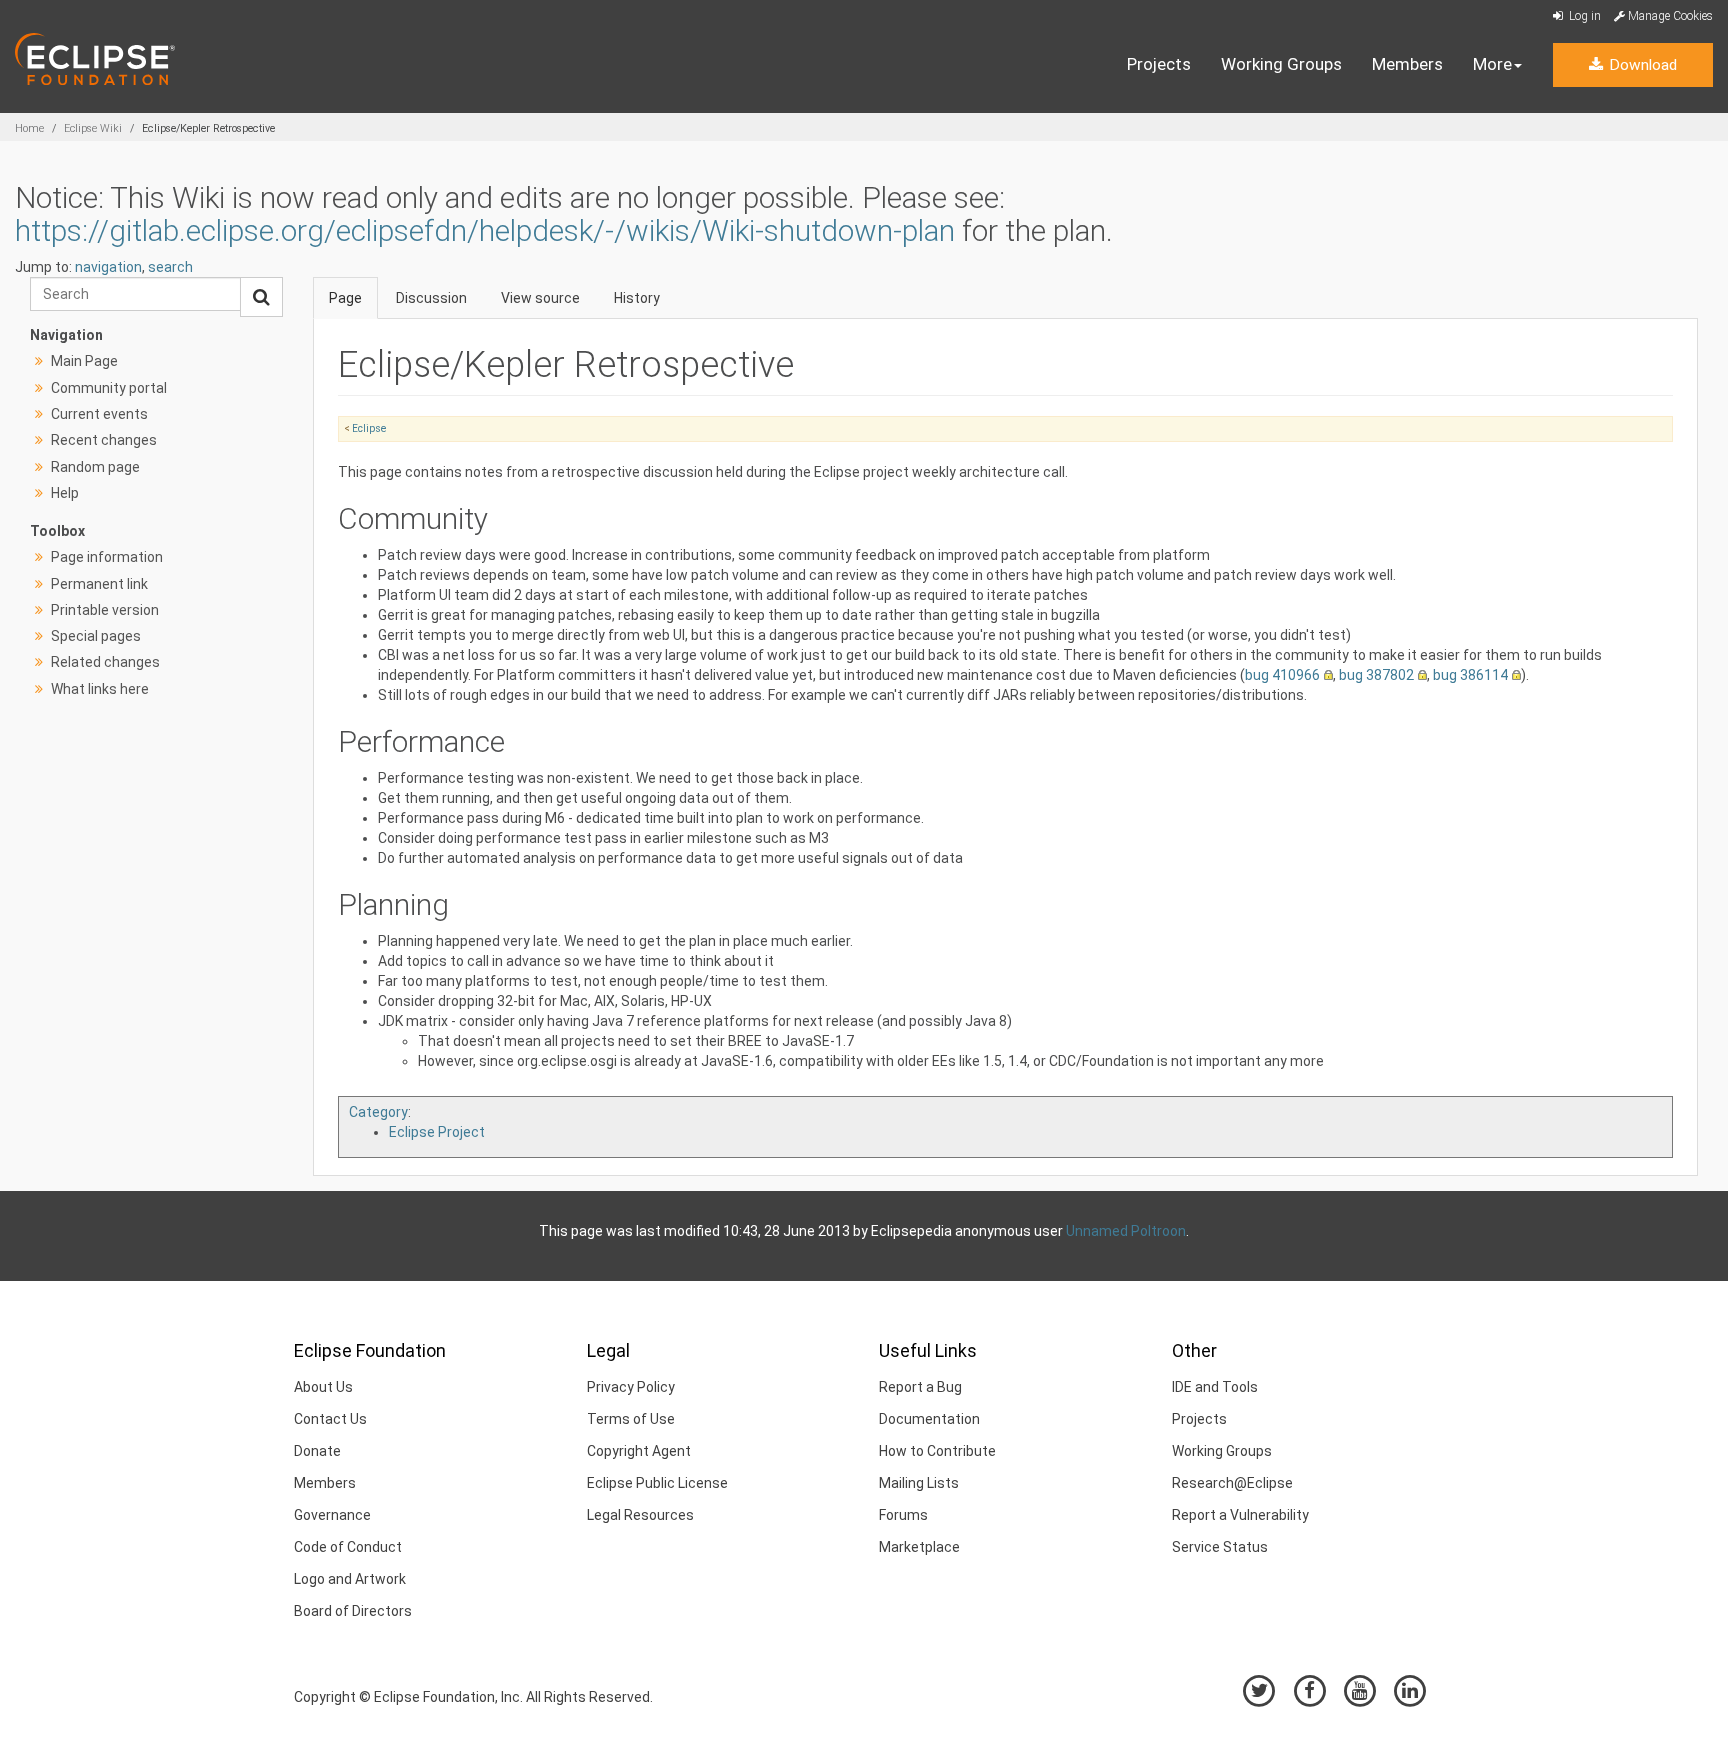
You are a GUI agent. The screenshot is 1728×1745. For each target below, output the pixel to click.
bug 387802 (1376, 675)
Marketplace (919, 1547)
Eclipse (369, 428)
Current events (99, 414)
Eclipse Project (437, 1132)
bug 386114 (1470, 675)
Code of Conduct (348, 1547)
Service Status (1220, 1547)
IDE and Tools (1215, 1387)
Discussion (431, 298)
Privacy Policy (631, 1387)
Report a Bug (920, 1387)
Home (29, 128)
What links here (100, 689)
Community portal (109, 388)
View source (540, 298)
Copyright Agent (639, 1451)
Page (345, 298)
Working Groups (1281, 64)
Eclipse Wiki (93, 128)
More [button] (1492, 64)
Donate (317, 1451)
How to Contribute (937, 1451)
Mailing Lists (919, 1483)
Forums (903, 1515)
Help (65, 493)
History (637, 298)
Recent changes (104, 440)
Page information (107, 557)
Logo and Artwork (350, 1579)
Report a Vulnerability (1240, 1515)
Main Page (84, 361)
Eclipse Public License (657, 1483)
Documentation (929, 1419)
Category (378, 1112)
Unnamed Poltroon (1126, 1231)
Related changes (105, 662)
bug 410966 (1282, 675)
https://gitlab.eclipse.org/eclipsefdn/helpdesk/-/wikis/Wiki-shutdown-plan (485, 230)
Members (1407, 64)
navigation (108, 267)
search (170, 267)
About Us (323, 1387)
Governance (332, 1515)
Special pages (96, 636)
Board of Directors (353, 1611)
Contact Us (330, 1419)
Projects (1159, 64)
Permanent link (99, 584)
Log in (1583, 16)
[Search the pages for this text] (261, 297)
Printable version (105, 610)
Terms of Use (631, 1419)
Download (1641, 65)
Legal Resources (640, 1515)
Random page (95, 467)
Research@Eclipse (1232, 1483)
